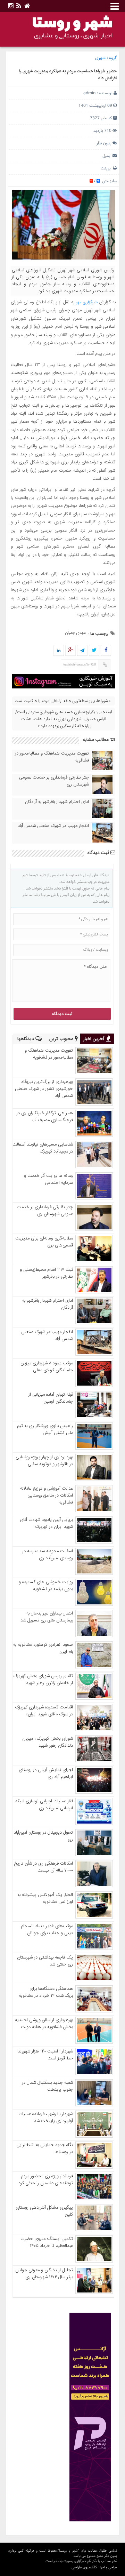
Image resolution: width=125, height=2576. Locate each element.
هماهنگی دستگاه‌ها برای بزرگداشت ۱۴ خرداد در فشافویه (46, 1992)
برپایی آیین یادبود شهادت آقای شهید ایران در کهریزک (46, 1523)
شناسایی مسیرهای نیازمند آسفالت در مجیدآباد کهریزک (43, 1148)
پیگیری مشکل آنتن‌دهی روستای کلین (44, 2211)
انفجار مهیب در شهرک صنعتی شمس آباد (53, 826)
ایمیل (107, 156)
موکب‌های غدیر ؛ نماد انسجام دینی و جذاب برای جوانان (47, 1930)
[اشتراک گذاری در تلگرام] (82, 651)
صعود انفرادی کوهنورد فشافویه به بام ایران (43, 1648)
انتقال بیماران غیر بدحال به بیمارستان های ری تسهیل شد (47, 1617)
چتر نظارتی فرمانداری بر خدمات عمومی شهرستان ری (54, 781)
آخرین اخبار (94, 1039)
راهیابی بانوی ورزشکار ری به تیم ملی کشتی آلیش (45, 1429)
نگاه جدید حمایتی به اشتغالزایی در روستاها (45, 2148)
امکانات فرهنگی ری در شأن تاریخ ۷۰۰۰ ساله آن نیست (44, 1867)
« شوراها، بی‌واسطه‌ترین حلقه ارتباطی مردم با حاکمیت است (63, 701)
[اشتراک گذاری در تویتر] (94, 651)
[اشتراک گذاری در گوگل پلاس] (70, 651)
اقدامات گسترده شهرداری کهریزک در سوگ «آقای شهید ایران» (44, 1711)
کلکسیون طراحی (84, 2567)
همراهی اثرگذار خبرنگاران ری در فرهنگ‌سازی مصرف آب (45, 1117)
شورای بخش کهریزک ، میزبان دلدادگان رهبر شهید (48, 1742)
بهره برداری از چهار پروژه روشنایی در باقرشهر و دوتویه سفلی (44, 1461)
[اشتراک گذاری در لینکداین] (59, 651)
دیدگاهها (26, 1039)
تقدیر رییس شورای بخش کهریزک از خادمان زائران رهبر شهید (43, 1680)
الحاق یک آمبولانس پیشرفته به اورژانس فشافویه (45, 1898)
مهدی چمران (75, 633)
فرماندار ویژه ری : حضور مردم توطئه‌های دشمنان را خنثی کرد (46, 2180)
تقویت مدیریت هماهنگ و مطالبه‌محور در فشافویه (52, 757)
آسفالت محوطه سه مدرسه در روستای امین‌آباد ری (48, 1555)
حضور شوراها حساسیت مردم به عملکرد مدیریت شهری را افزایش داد (68, 75)
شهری (100, 58)
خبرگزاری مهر (87, 302)
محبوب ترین (62, 1039)
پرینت (107, 168)
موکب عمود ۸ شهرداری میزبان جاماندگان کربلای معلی (47, 1367)
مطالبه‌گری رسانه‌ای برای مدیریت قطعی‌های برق (44, 1242)
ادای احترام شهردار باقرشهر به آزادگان (57, 802)
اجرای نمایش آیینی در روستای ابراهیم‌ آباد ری (46, 1773)
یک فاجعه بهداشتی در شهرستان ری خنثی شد (45, 1961)
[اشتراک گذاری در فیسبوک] (106, 651)
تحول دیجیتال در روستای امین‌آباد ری (43, 1836)
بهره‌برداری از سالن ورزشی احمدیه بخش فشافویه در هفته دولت (44, 2024)
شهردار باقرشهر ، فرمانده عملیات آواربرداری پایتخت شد (46, 2118)
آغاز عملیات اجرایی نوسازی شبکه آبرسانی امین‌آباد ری (44, 1805)
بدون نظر (104, 143)
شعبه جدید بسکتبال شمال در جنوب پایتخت (47, 2086)
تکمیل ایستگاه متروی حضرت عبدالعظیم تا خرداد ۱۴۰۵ (47, 2242)
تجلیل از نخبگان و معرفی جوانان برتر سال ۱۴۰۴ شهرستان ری (44, 2274)
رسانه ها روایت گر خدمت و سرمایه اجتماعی (48, 1179)
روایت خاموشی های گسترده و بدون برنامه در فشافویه (46, 1586)
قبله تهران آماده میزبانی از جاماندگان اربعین (51, 1398)
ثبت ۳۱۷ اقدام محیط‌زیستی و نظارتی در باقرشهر (46, 1273)
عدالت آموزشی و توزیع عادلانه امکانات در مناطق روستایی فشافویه (47, 1496)
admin (89, 93)
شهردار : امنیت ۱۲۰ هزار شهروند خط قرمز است (45, 2055)
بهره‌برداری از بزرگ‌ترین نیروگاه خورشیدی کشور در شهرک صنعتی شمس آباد (44, 1089)
